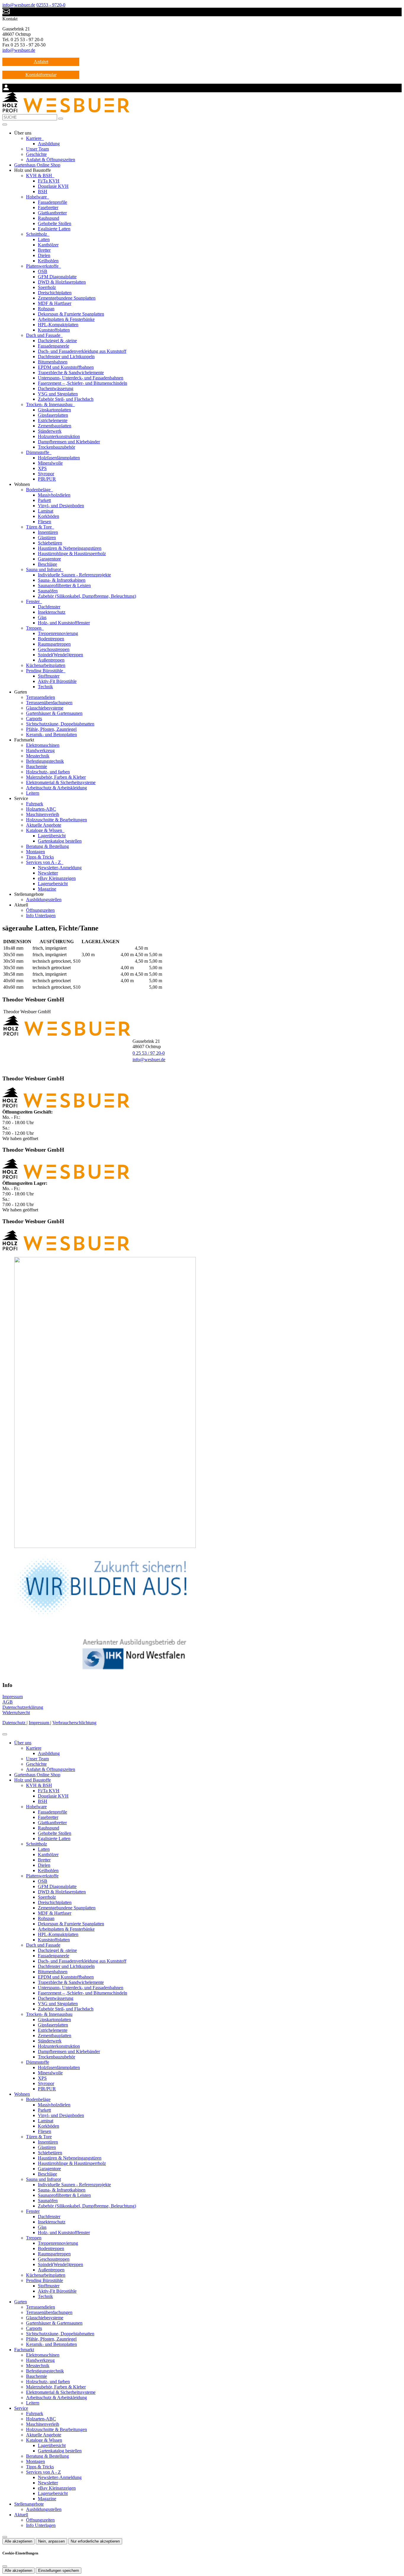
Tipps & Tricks (40, 857)
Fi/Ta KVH (49, 181)
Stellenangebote (29, 2504)
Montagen (35, 852)
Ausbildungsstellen (44, 900)
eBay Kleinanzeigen (57, 878)
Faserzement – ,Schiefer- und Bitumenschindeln (83, 383)
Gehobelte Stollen (55, 223)
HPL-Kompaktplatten (58, 325)
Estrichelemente (53, 420)
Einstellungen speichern (59, 2571)
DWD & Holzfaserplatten (62, 282)
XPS (42, 468)
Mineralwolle (50, 463)
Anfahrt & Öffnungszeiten (51, 160)
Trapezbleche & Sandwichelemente (71, 372)
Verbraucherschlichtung (74, 1723)
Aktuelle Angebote (44, 825)
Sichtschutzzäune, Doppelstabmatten (60, 724)
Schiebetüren (50, 543)
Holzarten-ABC (41, 809)
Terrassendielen (41, 697)
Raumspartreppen (54, 644)
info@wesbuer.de (19, 5)
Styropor (46, 474)
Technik (45, 687)
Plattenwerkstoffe (43, 266)
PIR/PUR (47, 479)
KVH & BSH (40, 176)
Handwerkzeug (40, 750)
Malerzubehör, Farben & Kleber (56, 777)
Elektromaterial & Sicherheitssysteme (61, 782)
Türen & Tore (39, 527)
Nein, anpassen (51, 2541)
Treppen (34, 628)
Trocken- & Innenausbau (50, 404)
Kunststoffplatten (54, 330)
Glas (42, 617)
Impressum (13, 1697)
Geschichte (36, 154)
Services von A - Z (44, 862)
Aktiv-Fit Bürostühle (57, 681)
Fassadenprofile (52, 202)
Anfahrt (41, 62)
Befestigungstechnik (45, 761)
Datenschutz (14, 1723)
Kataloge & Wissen (45, 830)
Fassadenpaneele (54, 346)
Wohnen (22, 2094)
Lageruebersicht (53, 884)
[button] (5, 125)
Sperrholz (47, 287)
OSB (43, 271)
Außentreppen (51, 660)
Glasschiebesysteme (45, 708)
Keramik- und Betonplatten (51, 735)
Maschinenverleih (43, 814)
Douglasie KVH (53, 186)
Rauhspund (49, 218)
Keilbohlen (48, 261)
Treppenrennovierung (58, 633)
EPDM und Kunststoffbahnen (66, 367)
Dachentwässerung (56, 388)
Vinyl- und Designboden (61, 506)
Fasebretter (48, 207)
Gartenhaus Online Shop (37, 165)
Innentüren (48, 532)
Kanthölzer (48, 245)
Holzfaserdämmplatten (59, 458)
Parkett (44, 500)
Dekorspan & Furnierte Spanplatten (71, 314)
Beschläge (47, 564)
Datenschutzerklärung (23, 1707)
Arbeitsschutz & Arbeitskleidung (56, 788)
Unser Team (37, 149)
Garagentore (49, 559)
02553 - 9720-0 (51, 5)
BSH (43, 191)
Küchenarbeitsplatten (46, 665)
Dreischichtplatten (55, 293)
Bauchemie (37, 766)
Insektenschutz (52, 612)
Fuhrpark (35, 804)
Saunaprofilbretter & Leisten (64, 585)
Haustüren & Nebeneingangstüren (70, 548)
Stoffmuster (49, 676)
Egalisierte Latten (54, 229)
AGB (8, 1702)
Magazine (47, 889)
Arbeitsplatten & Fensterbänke (66, 319)
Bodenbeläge (39, 490)
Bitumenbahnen (53, 362)
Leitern (33, 793)
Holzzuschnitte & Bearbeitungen (56, 820)
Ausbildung (49, 144)
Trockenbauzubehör (56, 447)
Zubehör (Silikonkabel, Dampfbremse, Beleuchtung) (87, 596)
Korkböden (49, 516)
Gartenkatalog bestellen (60, 841)
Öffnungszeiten (40, 910)
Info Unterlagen (41, 916)
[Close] (5, 1734)
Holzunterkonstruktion (59, 436)
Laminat (46, 511)
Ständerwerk (50, 431)
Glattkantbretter (52, 213)
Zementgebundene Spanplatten (67, 298)
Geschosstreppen (54, 649)
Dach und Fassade (44, 335)
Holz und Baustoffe (33, 1780)
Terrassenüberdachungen (49, 703)
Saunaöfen (48, 591)
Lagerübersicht (52, 836)
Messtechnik (38, 756)
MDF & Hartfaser (55, 303)
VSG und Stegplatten (58, 394)
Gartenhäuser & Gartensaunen (54, 713)
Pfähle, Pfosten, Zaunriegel (51, 729)
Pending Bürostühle (45, 671)
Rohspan (46, 309)
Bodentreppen (51, 639)
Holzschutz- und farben (48, 772)
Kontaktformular (41, 75)
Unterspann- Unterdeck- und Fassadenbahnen (81, 378)
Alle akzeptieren (18, 2541)
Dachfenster (49, 607)
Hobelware (37, 197)
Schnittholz (37, 234)
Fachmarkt (24, 2350)
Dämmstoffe (38, 452)
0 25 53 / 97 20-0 (149, 1053)
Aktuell (21, 2515)
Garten (21, 2302)
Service (21, 2408)
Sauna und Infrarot (44, 569)
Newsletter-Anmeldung (60, 868)
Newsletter (48, 873)
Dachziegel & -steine (57, 341)
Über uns (23, 1743)
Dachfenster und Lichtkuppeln (66, 357)
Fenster (33, 601)
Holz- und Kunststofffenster (64, 623)
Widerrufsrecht (16, 1713)
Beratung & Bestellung (47, 846)
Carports (34, 719)
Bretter (44, 250)
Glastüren (47, 538)
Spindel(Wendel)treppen (60, 655)
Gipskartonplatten (54, 410)
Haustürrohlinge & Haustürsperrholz (72, 553)
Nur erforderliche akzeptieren (95, 2541)
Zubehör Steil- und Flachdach (66, 399)
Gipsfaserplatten (53, 415)
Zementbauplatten (55, 426)
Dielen (44, 255)
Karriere (34, 138)
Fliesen (45, 522)
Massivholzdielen (54, 495)
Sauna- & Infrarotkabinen (62, 580)
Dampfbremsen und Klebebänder (69, 442)
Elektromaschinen (43, 745)
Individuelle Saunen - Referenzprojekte (74, 575)
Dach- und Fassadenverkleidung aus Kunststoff (82, 351)
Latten (44, 239)
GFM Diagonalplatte (57, 277)
